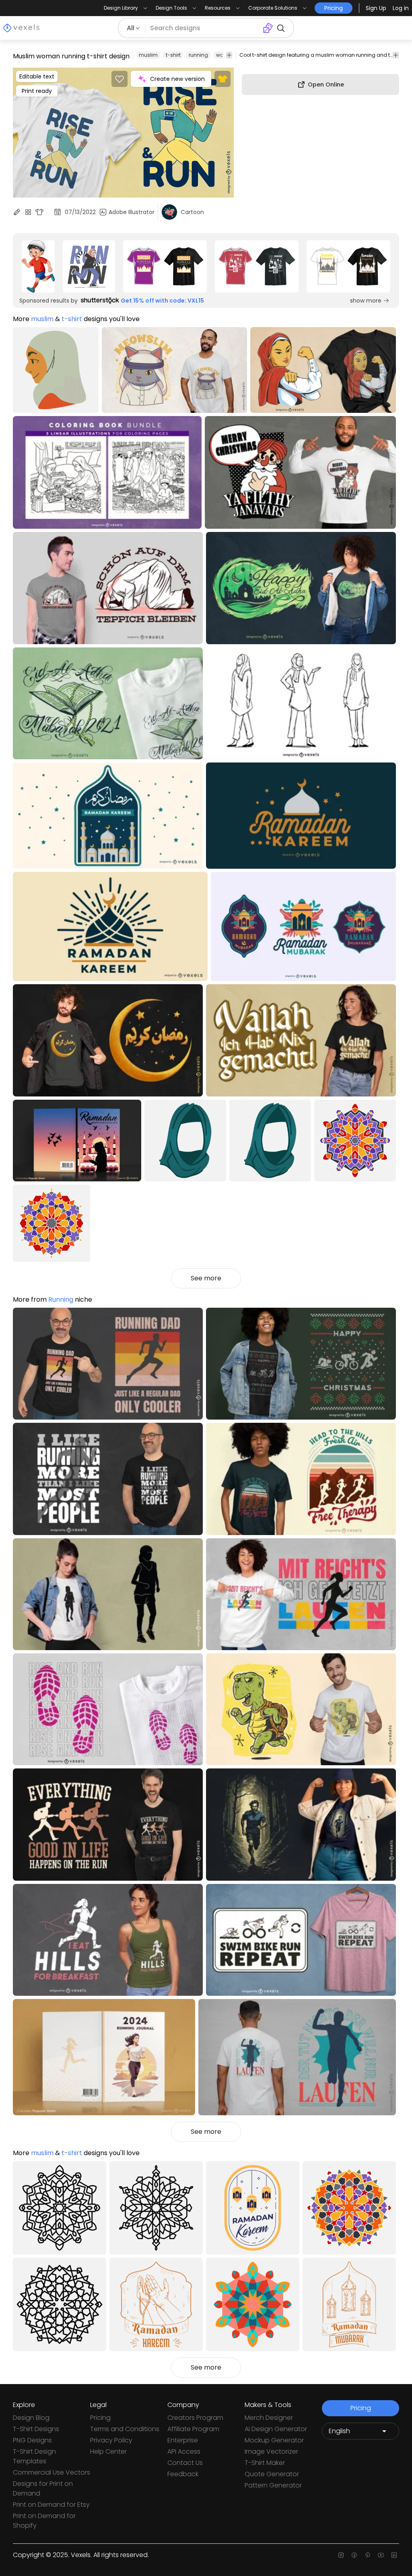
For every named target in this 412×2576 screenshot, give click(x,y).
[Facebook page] (354, 2555)
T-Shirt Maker (265, 2463)
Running (61, 1299)
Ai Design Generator (276, 2429)
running (198, 55)
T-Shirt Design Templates (34, 2456)
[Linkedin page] (394, 2555)
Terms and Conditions (125, 2429)
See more (206, 1278)
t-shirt (173, 55)
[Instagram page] (341, 2555)
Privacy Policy (111, 2440)
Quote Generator (272, 2474)
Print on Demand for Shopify (44, 2521)
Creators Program (195, 2418)
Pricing (100, 2418)
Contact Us (185, 2463)
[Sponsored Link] (38, 266)
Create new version (177, 79)
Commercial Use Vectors (51, 2472)
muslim (148, 55)
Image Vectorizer (271, 2451)
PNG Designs (32, 2440)
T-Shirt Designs (36, 2429)
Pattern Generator (273, 2485)
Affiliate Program (193, 2429)
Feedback (183, 2474)
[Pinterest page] (368, 2555)
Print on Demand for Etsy (51, 2505)
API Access (184, 2451)
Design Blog (31, 2418)
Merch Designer (269, 2418)
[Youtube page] (381, 2555)
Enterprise (183, 2440)
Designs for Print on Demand (43, 2488)
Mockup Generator (274, 2440)
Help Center (108, 2451)
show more (366, 301)
